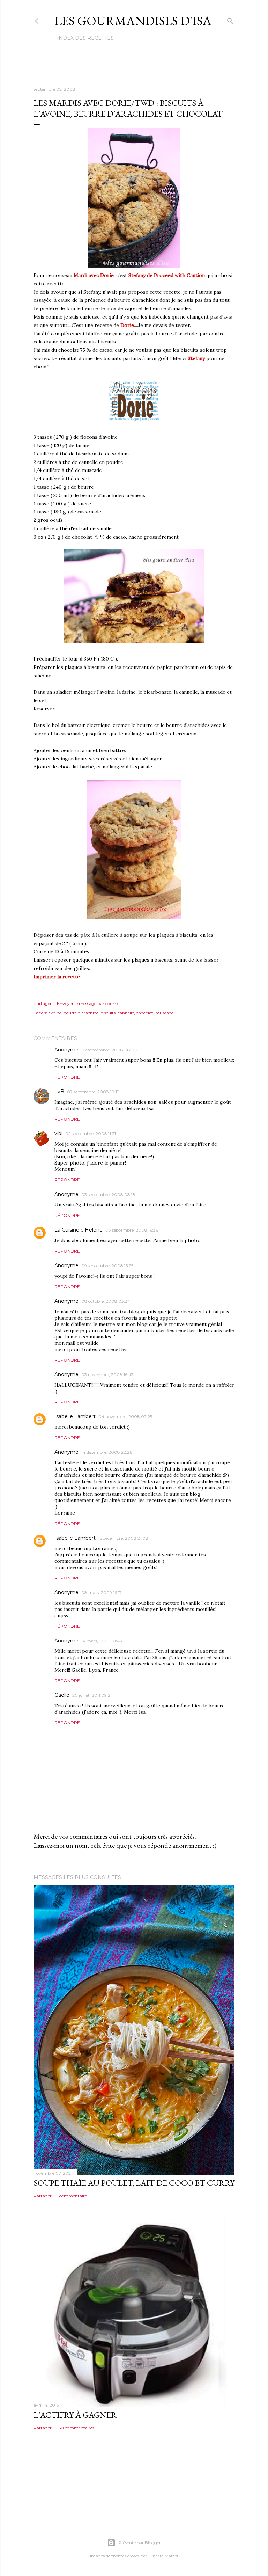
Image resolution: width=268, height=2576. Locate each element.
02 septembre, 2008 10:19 (93, 1092)
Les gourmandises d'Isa (133, 21)
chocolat (145, 1013)
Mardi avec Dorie (94, 275)
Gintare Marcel (163, 2556)
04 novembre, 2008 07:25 (125, 1417)
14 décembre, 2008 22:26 (107, 1452)
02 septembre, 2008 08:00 (109, 1050)
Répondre (67, 1077)
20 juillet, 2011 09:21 (92, 1695)
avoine (55, 1013)
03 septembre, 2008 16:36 (132, 1230)
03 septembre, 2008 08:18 (108, 1194)
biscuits (108, 1013)
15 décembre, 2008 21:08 (123, 1538)
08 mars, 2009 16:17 (102, 1593)
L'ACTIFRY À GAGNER (75, 2415)
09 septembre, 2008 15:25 (107, 1266)
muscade (164, 1013)
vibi (58, 1133)
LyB (59, 1092)
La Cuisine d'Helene (79, 1230)
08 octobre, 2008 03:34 (106, 1301)
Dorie (127, 325)
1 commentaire (72, 2196)
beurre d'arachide (81, 1013)
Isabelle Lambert (75, 1416)
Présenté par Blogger (140, 2543)
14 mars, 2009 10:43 (102, 1641)
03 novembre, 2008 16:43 (107, 1375)
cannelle (126, 1013)
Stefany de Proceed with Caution (167, 275)
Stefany (196, 358)
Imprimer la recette (57, 977)
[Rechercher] (230, 19)
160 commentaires (76, 2428)
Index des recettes (85, 38)
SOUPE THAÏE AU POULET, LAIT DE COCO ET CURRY (134, 2183)
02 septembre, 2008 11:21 (91, 1134)
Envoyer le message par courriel (89, 1003)
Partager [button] (43, 1003)
